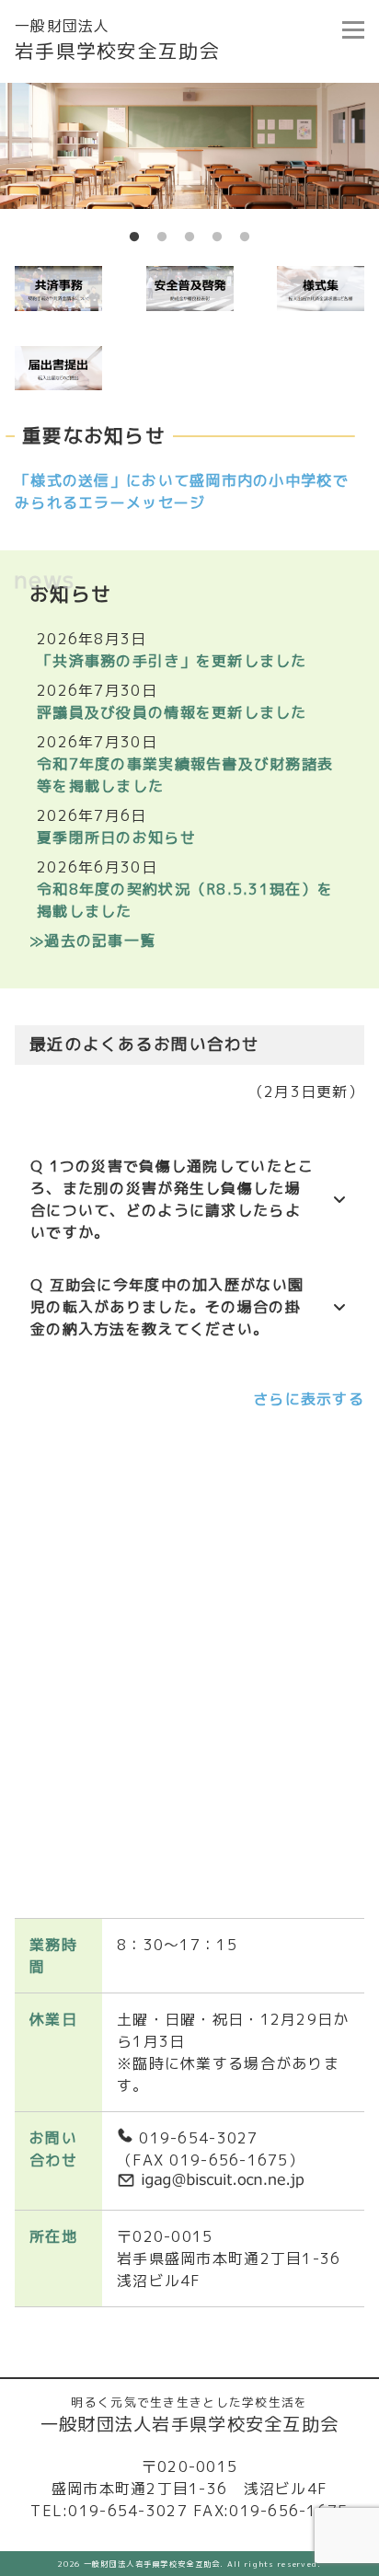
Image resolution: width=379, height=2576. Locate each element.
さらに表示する (309, 1399)
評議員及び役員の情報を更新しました (172, 712)
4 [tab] (217, 237)
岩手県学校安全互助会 (117, 40)
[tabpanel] (189, 146)
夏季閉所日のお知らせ (116, 837)
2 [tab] (162, 237)
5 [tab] (245, 237)
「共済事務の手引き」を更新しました (172, 661)
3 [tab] (189, 237)
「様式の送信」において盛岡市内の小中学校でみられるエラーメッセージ (182, 491)
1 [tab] (134, 237)
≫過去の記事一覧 (92, 941)
